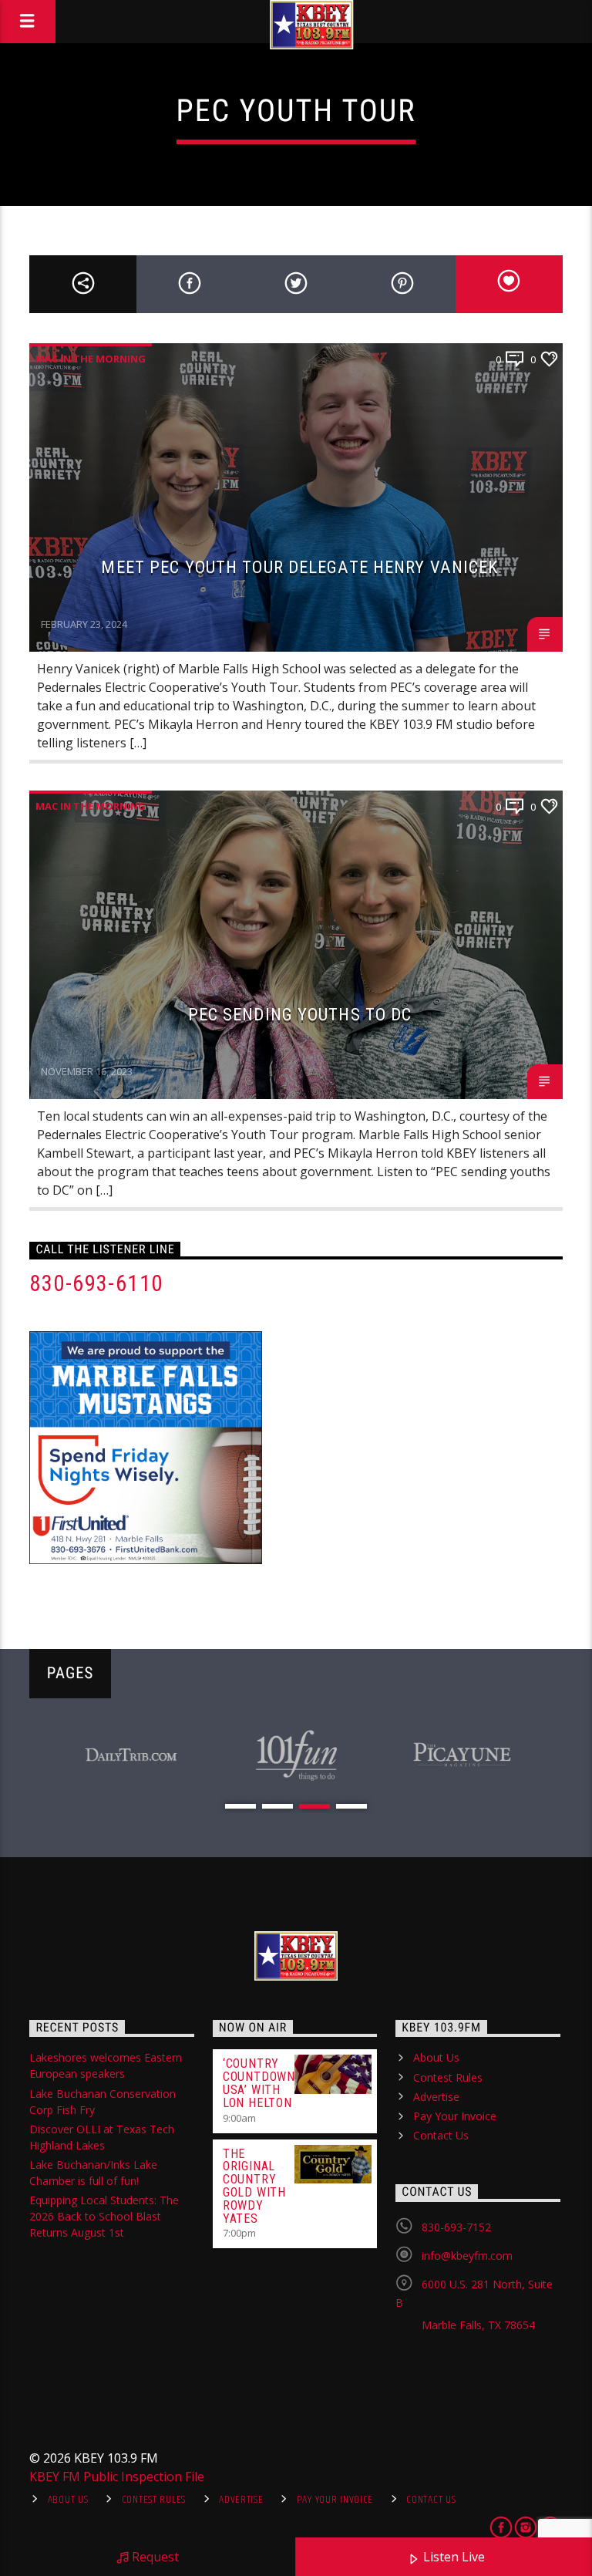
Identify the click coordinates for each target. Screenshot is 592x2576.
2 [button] (277, 1806)
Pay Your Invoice (455, 2116)
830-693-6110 (96, 1283)
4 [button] (351, 1806)
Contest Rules (448, 2077)
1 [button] (240, 1806)
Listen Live (452, 2557)
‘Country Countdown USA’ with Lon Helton (259, 2083)
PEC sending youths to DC (300, 1014)
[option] (131, 1755)
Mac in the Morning (91, 359)
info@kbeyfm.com (467, 2256)
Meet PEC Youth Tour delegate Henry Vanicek (299, 567)
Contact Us (441, 2135)
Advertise (436, 2097)
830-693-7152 (456, 2227)
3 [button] (314, 1806)
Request (154, 2557)
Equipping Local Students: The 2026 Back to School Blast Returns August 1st (104, 2216)
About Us (436, 2057)
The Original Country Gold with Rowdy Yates (254, 2186)
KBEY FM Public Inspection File (117, 2477)
